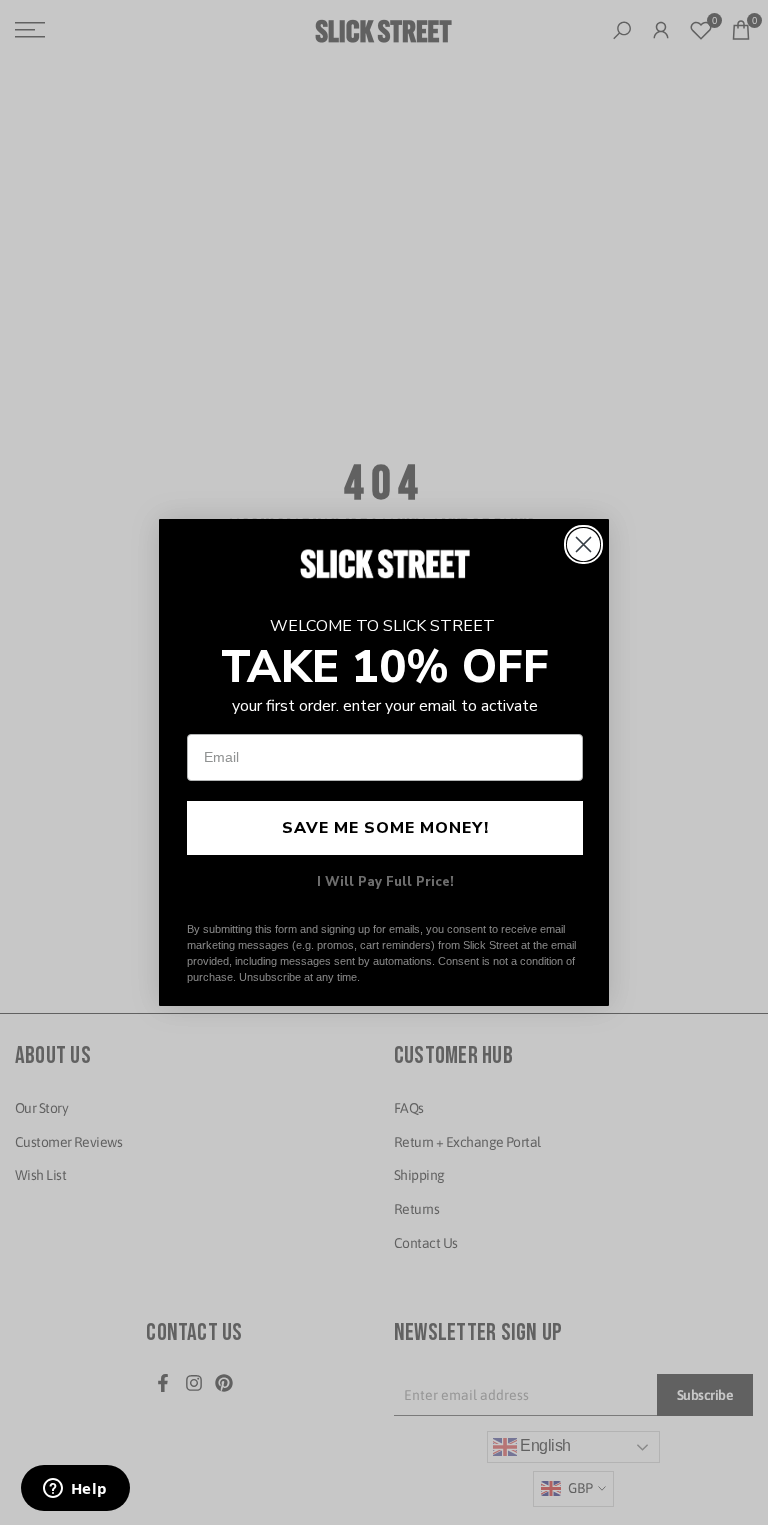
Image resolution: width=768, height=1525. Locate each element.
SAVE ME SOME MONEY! (385, 828)
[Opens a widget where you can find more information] (75, 1490)
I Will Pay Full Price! (385, 882)
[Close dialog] (583, 544)
